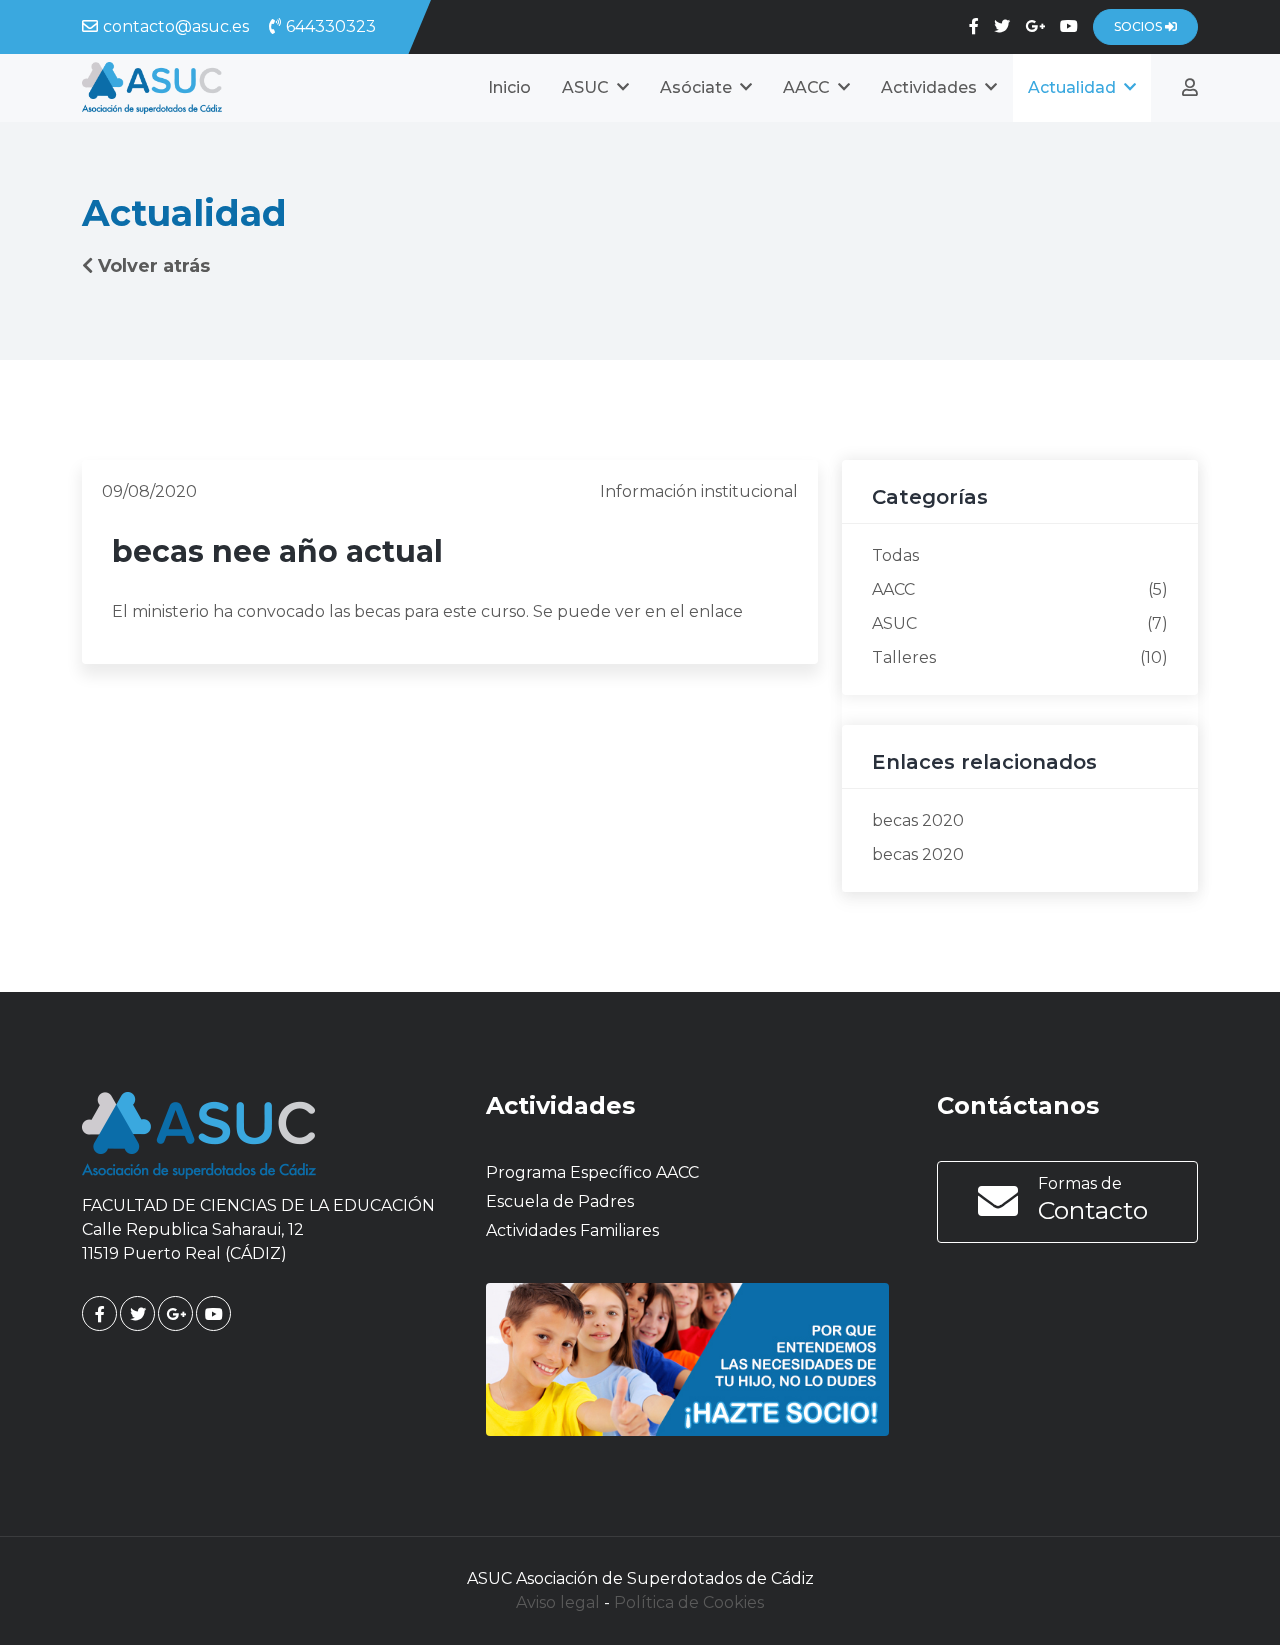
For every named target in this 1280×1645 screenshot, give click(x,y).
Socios (1139, 26)
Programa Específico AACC (592, 1172)
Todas (895, 555)
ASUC (894, 623)
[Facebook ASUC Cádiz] (974, 26)
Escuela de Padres (560, 1201)
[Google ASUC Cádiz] (1035, 26)
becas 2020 (918, 820)
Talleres (904, 657)
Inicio (509, 87)
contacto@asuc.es (176, 26)
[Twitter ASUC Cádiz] (1002, 26)
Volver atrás (154, 266)
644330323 (331, 26)
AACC (893, 589)
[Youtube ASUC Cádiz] (1069, 26)
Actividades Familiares (572, 1230)
